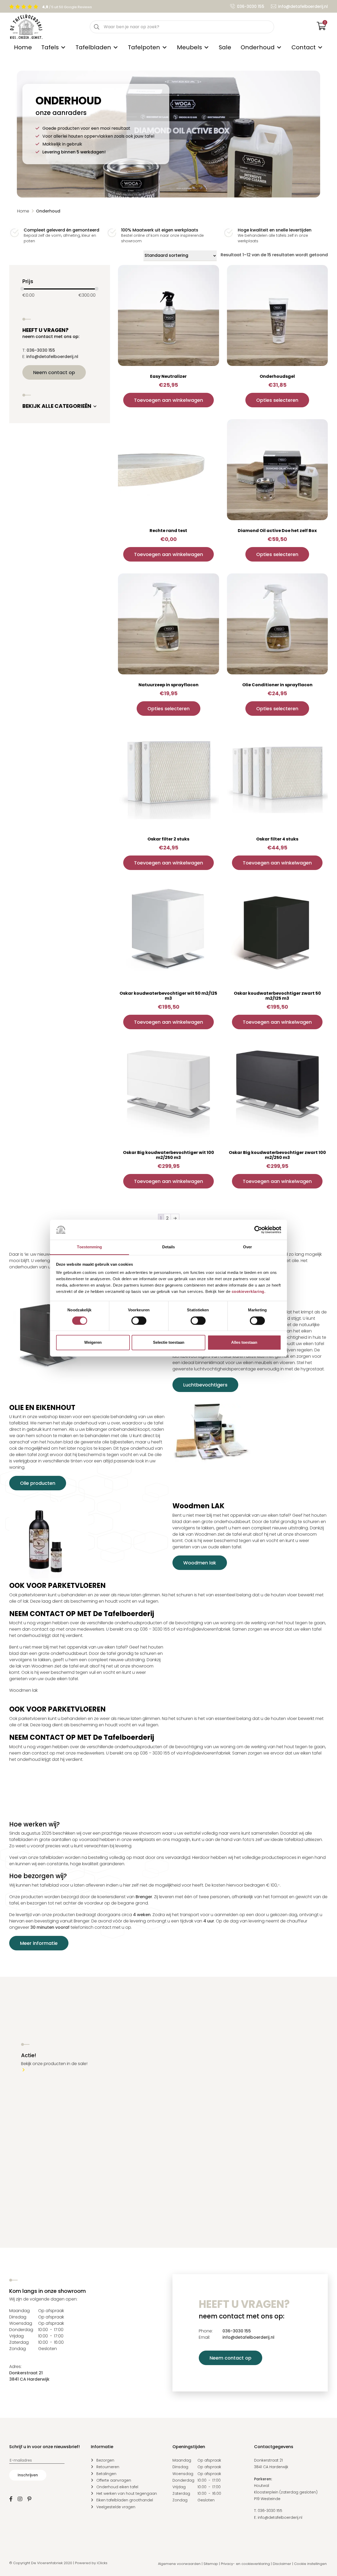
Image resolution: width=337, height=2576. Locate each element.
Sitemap (211, 2564)
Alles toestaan (244, 1343)
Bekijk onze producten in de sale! (54, 2063)
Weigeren (93, 1343)
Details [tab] (169, 1247)
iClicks (102, 2563)
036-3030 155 (251, 6)
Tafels (50, 47)
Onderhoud (258, 47)
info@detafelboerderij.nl (303, 6)
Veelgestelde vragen (116, 2507)
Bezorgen (105, 2460)
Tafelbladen (93, 47)
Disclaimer (282, 2564)
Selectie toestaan (169, 1343)
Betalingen (106, 2473)
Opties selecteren (277, 400)
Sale (225, 47)
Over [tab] (247, 1247)
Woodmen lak (200, 1563)
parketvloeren (33, 1595)
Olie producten (38, 1483)
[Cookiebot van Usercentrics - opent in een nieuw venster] (258, 1230)
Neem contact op (54, 372)
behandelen (74, 1595)
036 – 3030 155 (155, 1629)
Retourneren (108, 2467)
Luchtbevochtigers (205, 1385)
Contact (304, 47)
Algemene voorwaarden (179, 2564)
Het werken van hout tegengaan (127, 2493)
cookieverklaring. (249, 1292)
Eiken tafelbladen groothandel (125, 2500)
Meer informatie (39, 1943)
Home (23, 47)
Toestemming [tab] (89, 1247)
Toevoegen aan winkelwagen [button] (168, 400)
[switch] (139, 1321)
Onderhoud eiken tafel (117, 2487)
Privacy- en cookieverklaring (245, 2564)
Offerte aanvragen (114, 2480)
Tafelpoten (144, 47)
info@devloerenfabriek (207, 1629)
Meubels (189, 47)
